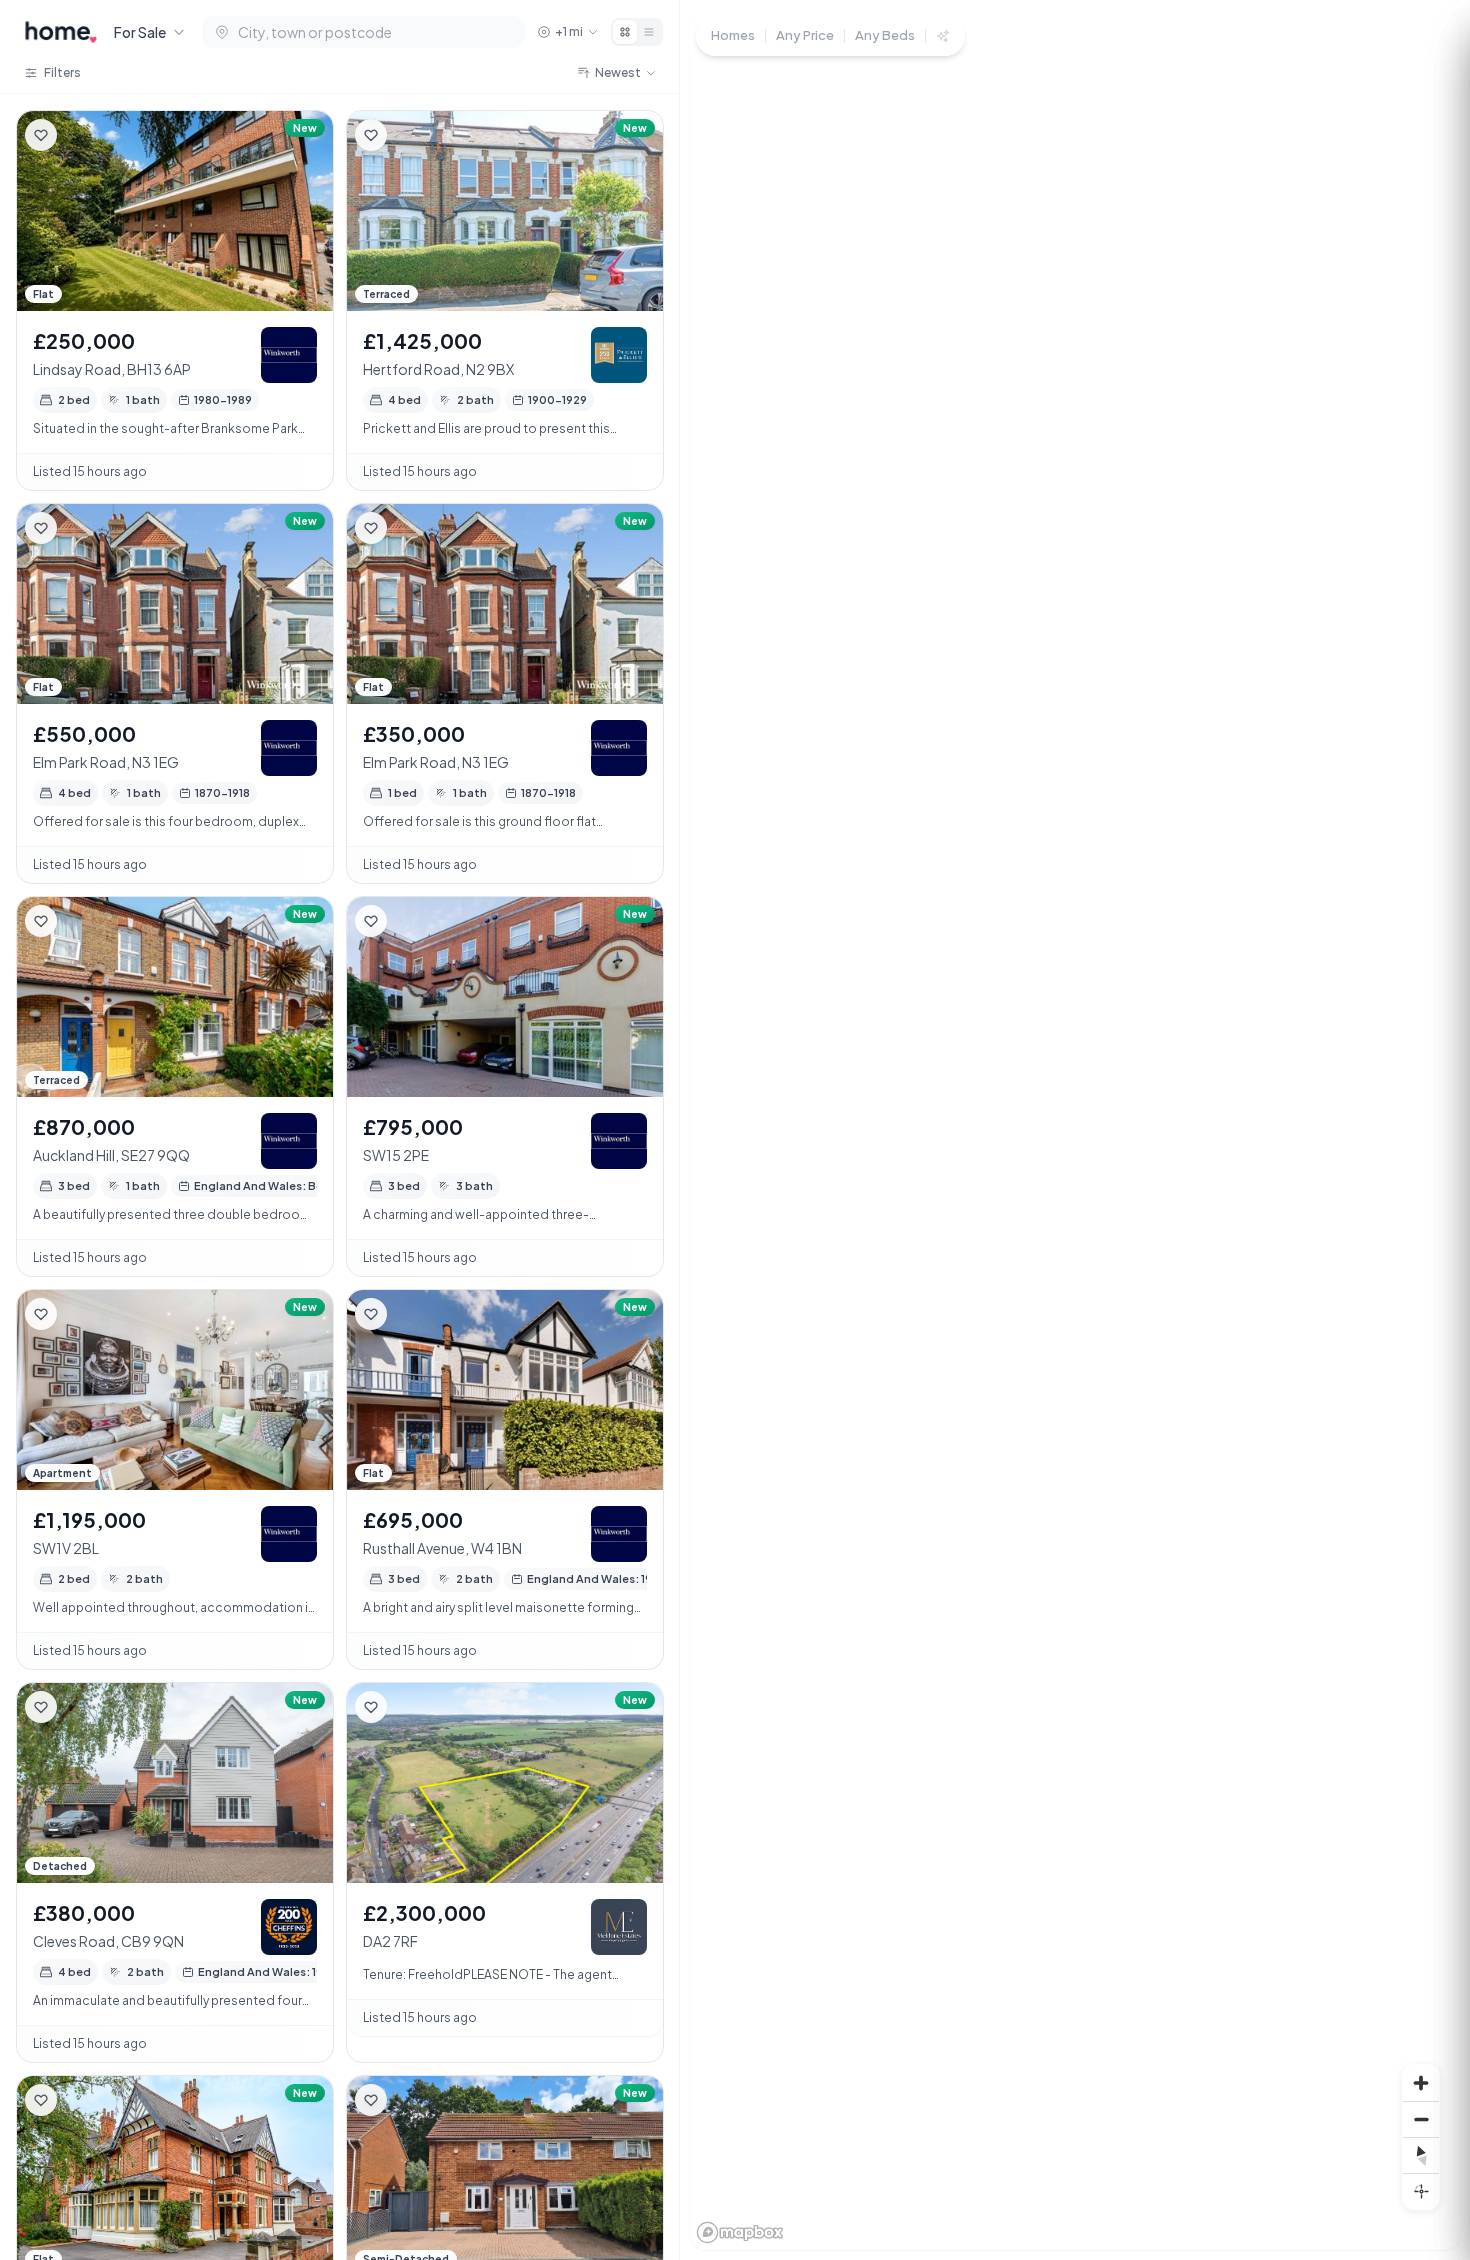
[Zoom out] (1421, 2119)
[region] (1075, 1130)
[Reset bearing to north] (1421, 2155)
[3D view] (1421, 2191)
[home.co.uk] (61, 32)
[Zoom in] (1421, 2083)
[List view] (649, 32)
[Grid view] (625, 32)
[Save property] (41, 135)
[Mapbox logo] (740, 2232)
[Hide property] (81, 135)
